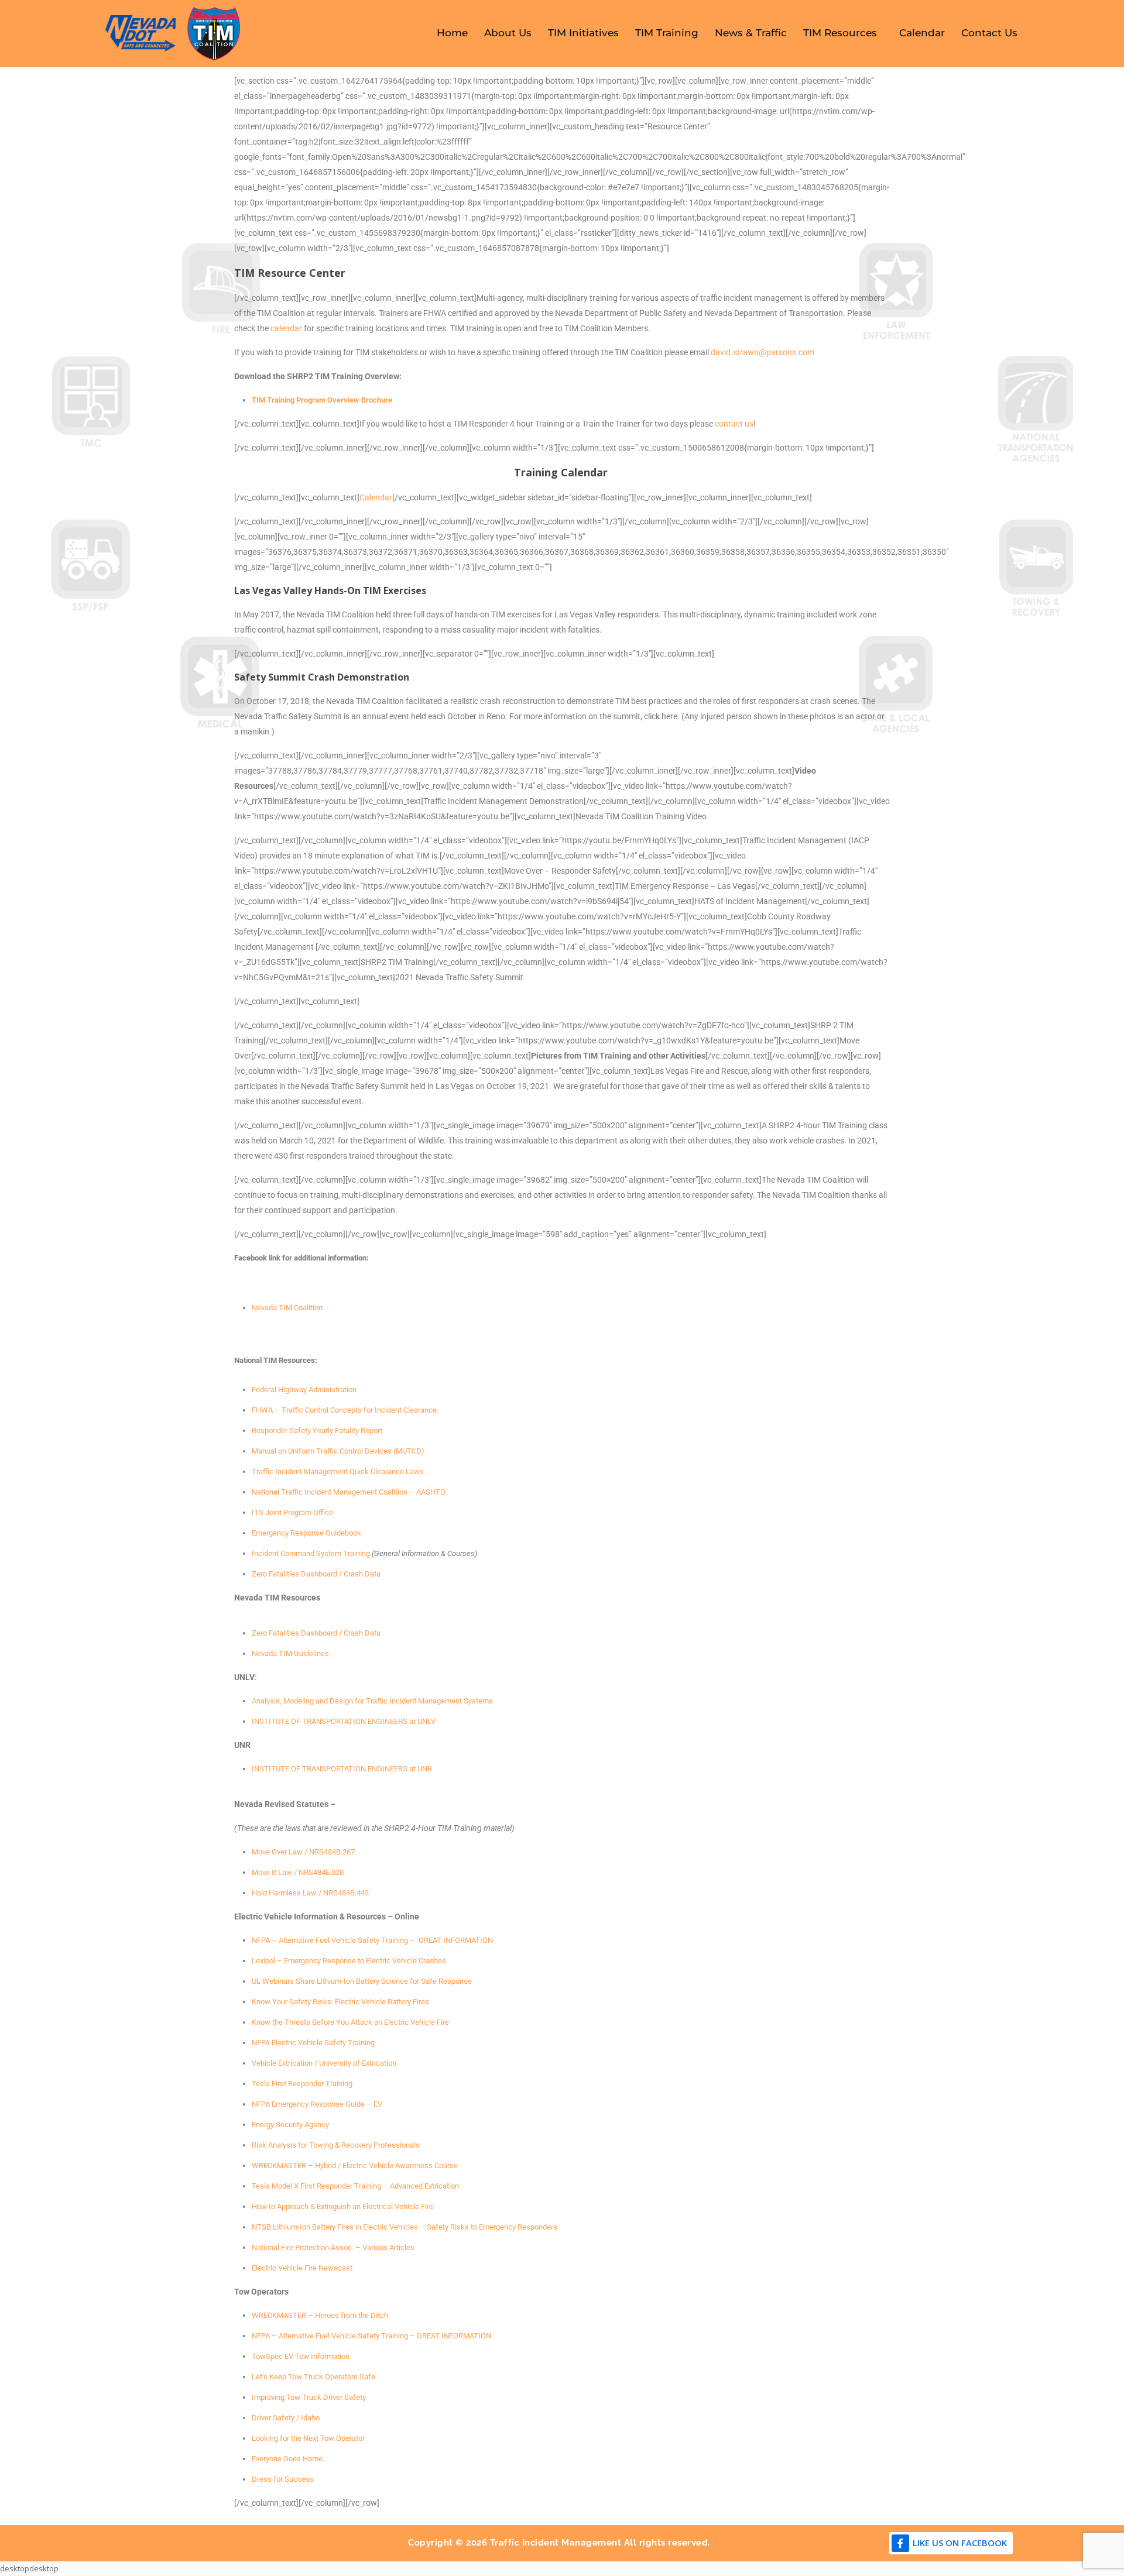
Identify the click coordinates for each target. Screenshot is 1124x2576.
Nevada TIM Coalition (287, 1308)
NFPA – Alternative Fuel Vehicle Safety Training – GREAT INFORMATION (372, 1940)
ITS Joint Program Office (292, 1512)
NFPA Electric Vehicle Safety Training (313, 2043)
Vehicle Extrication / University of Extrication (324, 2063)
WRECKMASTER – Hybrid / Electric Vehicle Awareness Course (355, 2165)
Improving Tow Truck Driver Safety (309, 2397)
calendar (286, 328)
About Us (508, 33)
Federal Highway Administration (304, 1390)
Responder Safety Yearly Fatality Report (317, 1430)
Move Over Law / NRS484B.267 (303, 1852)
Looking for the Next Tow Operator (308, 2438)
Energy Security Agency (290, 2125)
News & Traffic (751, 33)
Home (452, 33)
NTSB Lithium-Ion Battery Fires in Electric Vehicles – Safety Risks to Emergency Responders (405, 2227)
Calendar (922, 33)
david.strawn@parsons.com (763, 352)
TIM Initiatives (583, 33)
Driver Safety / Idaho (286, 2418)
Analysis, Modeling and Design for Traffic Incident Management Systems (372, 1701)
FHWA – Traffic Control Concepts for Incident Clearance (344, 1410)
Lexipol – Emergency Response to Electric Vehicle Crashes (349, 1961)
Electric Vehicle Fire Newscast (302, 2268)
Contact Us (989, 33)
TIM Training (667, 33)
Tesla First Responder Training (302, 2084)
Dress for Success (283, 2479)
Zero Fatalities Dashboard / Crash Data (316, 1574)
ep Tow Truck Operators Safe (327, 2377)
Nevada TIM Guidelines (290, 1653)
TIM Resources (840, 33)
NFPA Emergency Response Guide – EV (317, 2104)
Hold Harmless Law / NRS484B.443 (310, 1893)
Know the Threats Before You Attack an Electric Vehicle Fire (350, 2022)
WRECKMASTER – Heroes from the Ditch (320, 2315)
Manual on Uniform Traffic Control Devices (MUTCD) (338, 1451)
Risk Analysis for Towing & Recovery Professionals (336, 2145)
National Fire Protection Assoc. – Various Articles (333, 2247)
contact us (734, 424)
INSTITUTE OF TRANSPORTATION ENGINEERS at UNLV (344, 1721)
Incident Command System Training (311, 1553)
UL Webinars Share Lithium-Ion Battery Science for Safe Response (362, 1981)
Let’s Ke (265, 2377)
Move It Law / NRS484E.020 (298, 1872)
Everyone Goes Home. (288, 2459)
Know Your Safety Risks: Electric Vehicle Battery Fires (340, 2002)
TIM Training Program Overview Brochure (322, 400)
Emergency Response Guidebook (306, 1533)
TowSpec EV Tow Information (301, 2356)
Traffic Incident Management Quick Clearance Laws (338, 1471)
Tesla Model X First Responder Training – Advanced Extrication (355, 2186)
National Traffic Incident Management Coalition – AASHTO (349, 1492)
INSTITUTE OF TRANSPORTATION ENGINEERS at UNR (342, 1769)
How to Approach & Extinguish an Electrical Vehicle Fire (342, 2206)
